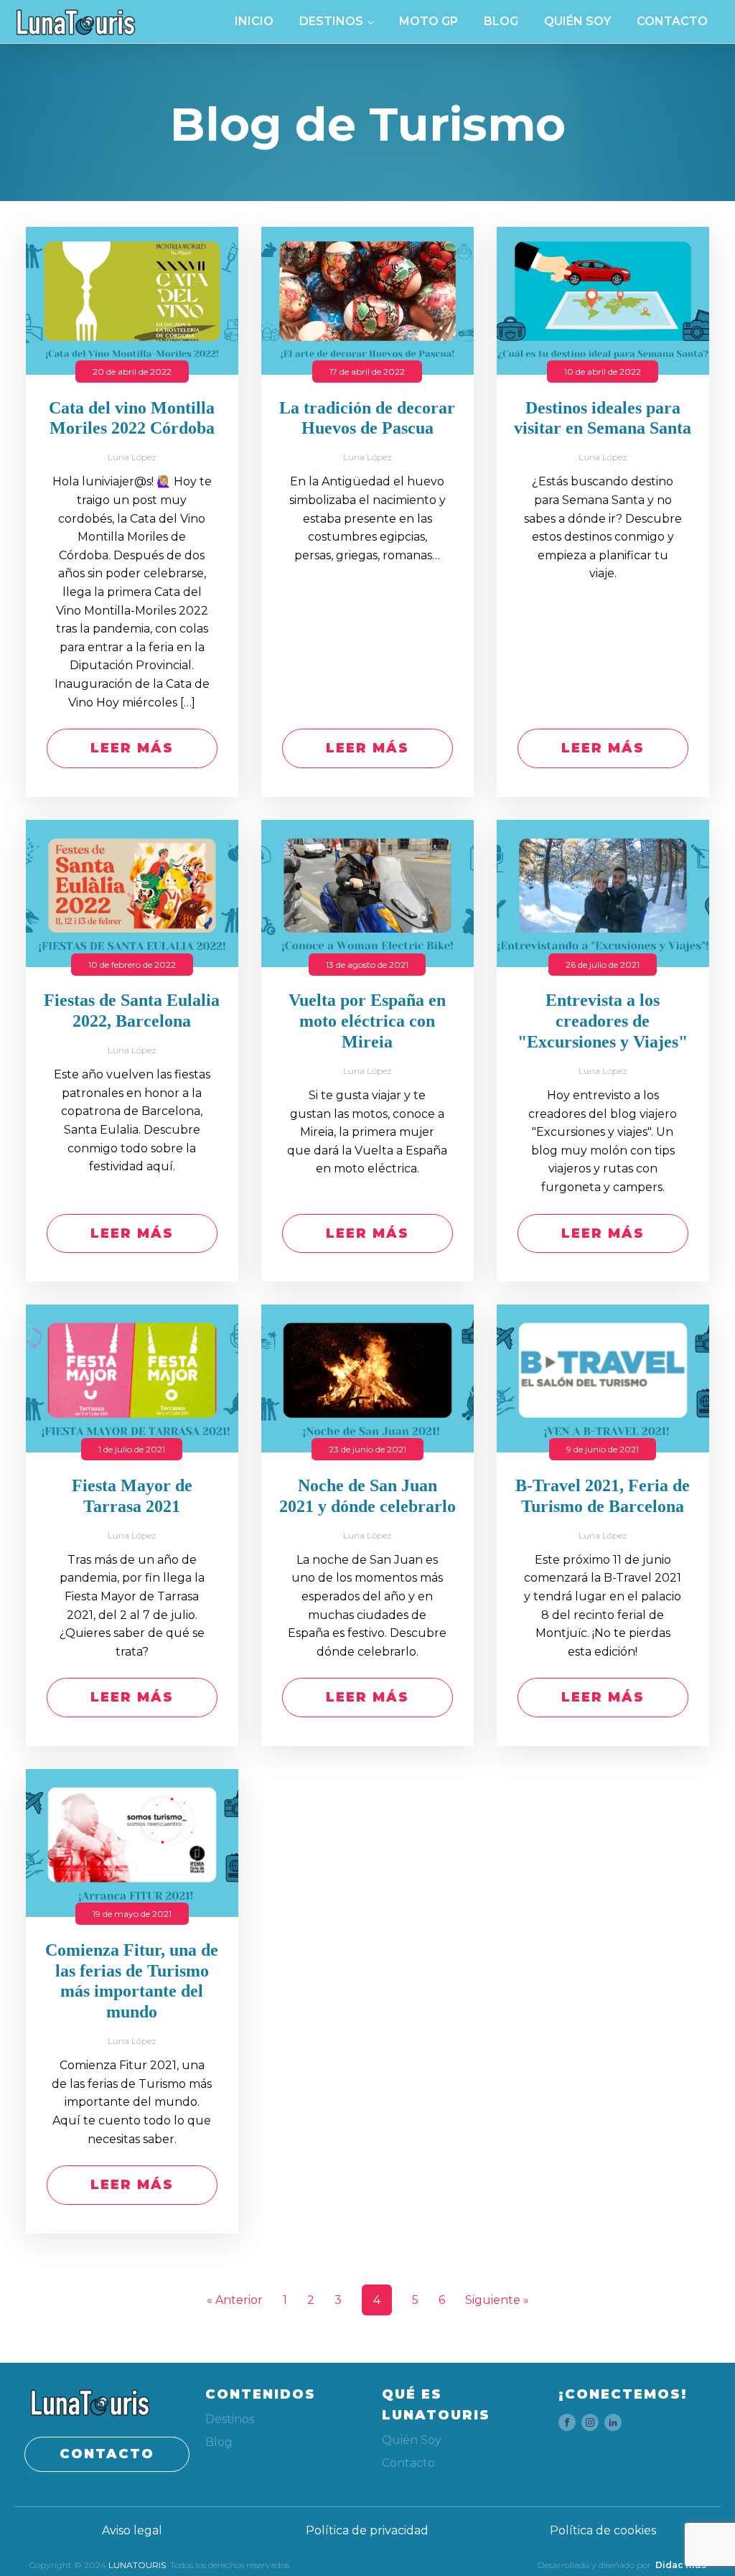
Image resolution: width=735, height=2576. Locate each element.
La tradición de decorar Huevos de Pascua (367, 418)
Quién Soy (577, 21)
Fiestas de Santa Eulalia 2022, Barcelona (132, 1011)
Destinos (331, 21)
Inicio (254, 21)
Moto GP (429, 21)
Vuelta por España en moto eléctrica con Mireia (367, 1021)
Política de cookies (603, 2530)
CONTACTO (107, 2454)
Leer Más (132, 748)
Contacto (672, 21)
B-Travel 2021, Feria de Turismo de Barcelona (603, 1496)
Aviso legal (132, 2530)
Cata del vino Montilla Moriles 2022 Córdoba (132, 418)
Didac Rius (681, 2565)
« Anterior (235, 2300)
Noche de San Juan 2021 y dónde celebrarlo (367, 1496)
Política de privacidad (367, 2530)
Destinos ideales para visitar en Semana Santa (603, 418)
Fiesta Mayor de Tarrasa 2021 (132, 1496)
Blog (501, 21)
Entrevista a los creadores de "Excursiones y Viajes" (603, 1021)
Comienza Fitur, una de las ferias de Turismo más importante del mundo (132, 1981)
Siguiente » (497, 2300)
